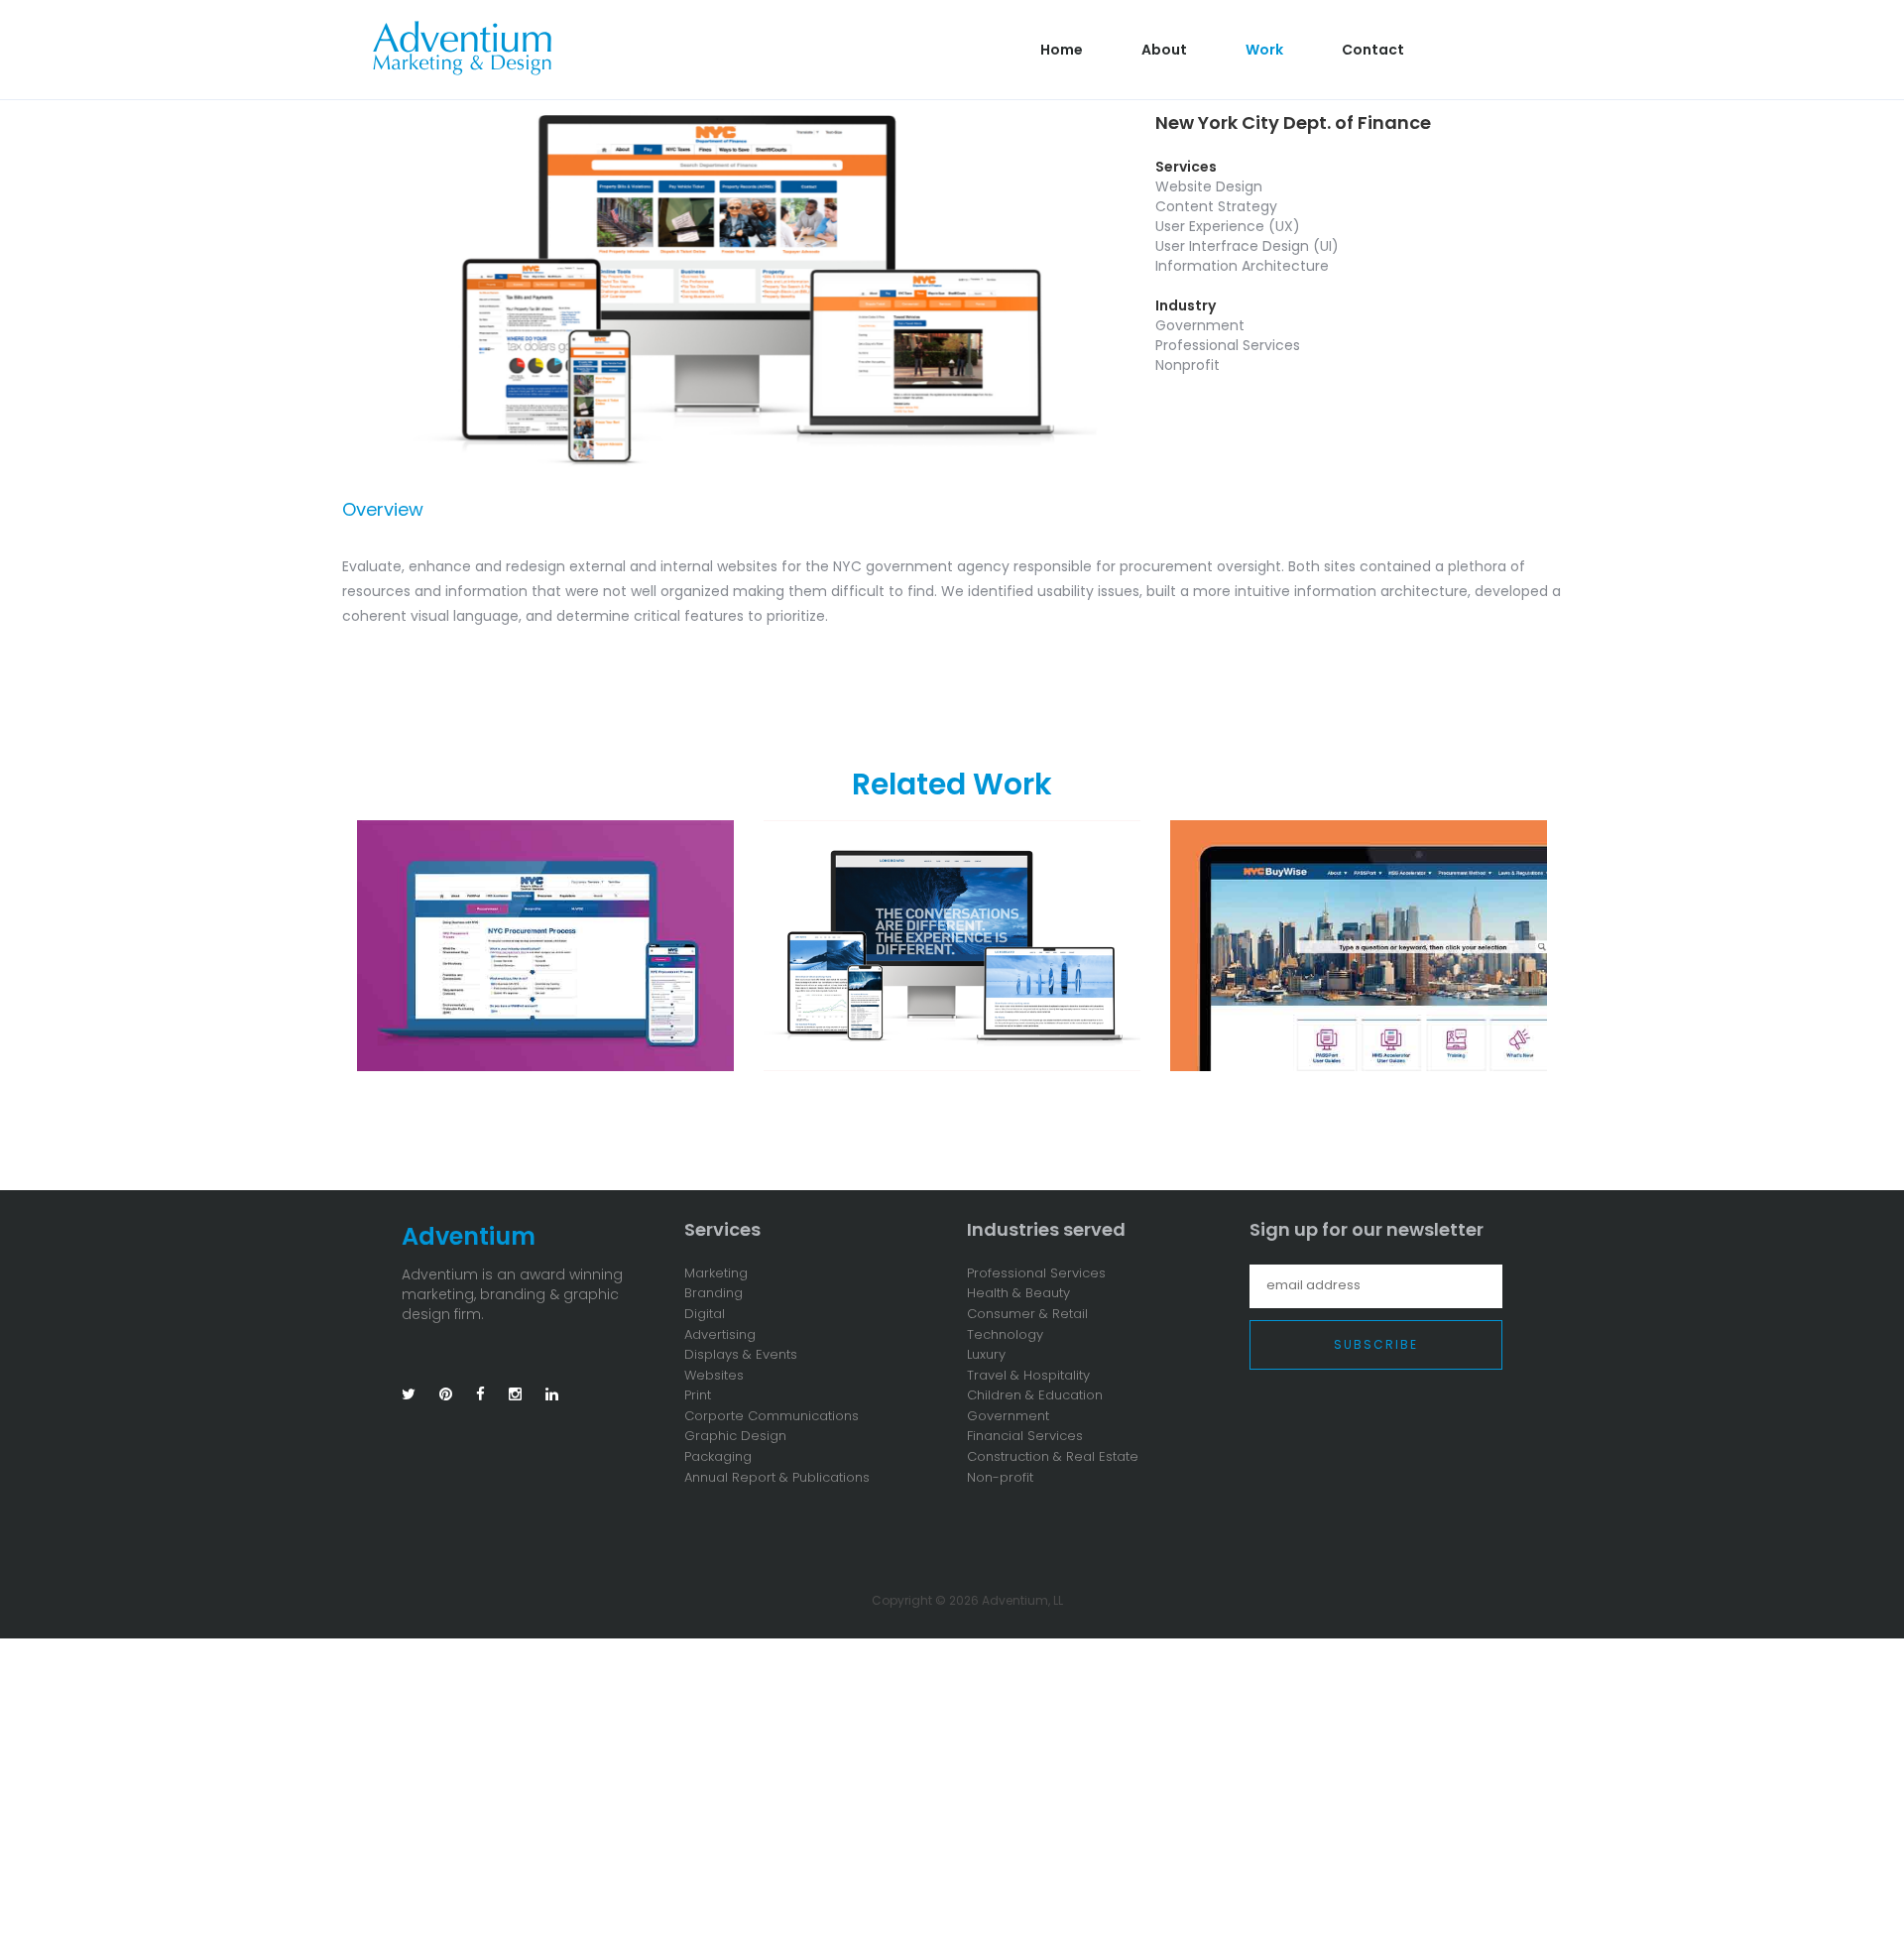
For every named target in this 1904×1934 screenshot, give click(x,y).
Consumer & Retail (1027, 1314)
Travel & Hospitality (1028, 1376)
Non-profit (1000, 1478)
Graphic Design (735, 1436)
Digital (705, 1314)
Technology (1005, 1335)
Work (1264, 50)
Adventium (469, 1236)
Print (698, 1395)
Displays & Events (741, 1355)
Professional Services (1036, 1273)
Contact (1373, 50)
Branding (714, 1293)
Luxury (986, 1355)
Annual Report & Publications (777, 1478)
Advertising (720, 1335)
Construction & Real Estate (1053, 1457)
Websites (714, 1376)
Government (1008, 1416)
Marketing (716, 1273)
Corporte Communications (772, 1416)
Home (1062, 50)
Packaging (718, 1457)
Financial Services (1025, 1436)
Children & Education (1035, 1395)
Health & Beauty (1018, 1293)
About (1164, 50)
